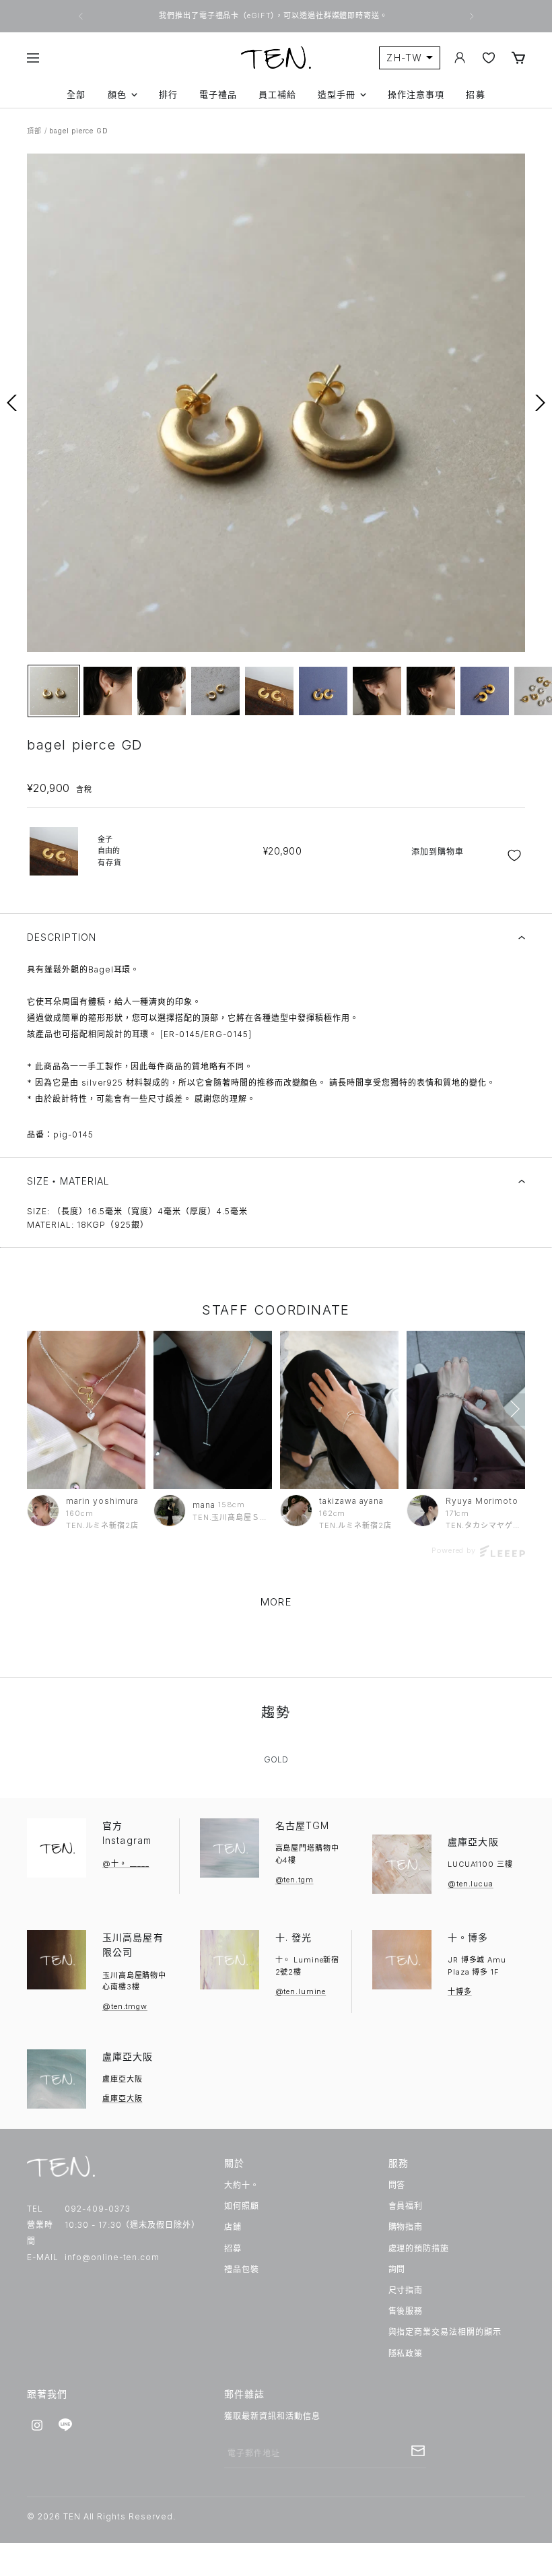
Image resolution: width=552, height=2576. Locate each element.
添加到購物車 (438, 852)
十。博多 (468, 1937)
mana (204, 1505)
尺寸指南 (406, 2290)
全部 (76, 95)
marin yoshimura (102, 1501)
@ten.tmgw (125, 2006)
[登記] (418, 2451)
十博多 (460, 1991)
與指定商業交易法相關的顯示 (445, 2332)
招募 (475, 95)
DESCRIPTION (62, 937)
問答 (397, 2185)
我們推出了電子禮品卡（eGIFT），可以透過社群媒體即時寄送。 (274, 15)
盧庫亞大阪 (473, 1842)
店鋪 (233, 2227)
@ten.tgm (295, 1880)
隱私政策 (406, 2353)
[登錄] (460, 58)
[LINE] (65, 2425)
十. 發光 (294, 1937)
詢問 (397, 2269)
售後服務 (406, 2311)
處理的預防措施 (419, 2248)
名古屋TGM (303, 1825)
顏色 (117, 95)
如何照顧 (242, 2206)
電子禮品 (218, 95)
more (276, 1602)
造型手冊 (337, 95)
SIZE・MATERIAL (69, 1181)
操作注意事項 (416, 95)
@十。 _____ (126, 1863)
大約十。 (242, 2185)
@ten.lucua (471, 1884)
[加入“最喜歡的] (516, 855)
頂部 (34, 131)
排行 (168, 95)
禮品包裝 (242, 2269)
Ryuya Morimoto (482, 1501)
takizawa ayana (351, 1501)
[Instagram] (37, 2425)
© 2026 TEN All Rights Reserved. (101, 2516)
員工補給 (277, 95)
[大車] (518, 58)
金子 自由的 (110, 851)
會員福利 (406, 2206)
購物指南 (406, 2227)
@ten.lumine (301, 1991)
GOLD (276, 1759)
